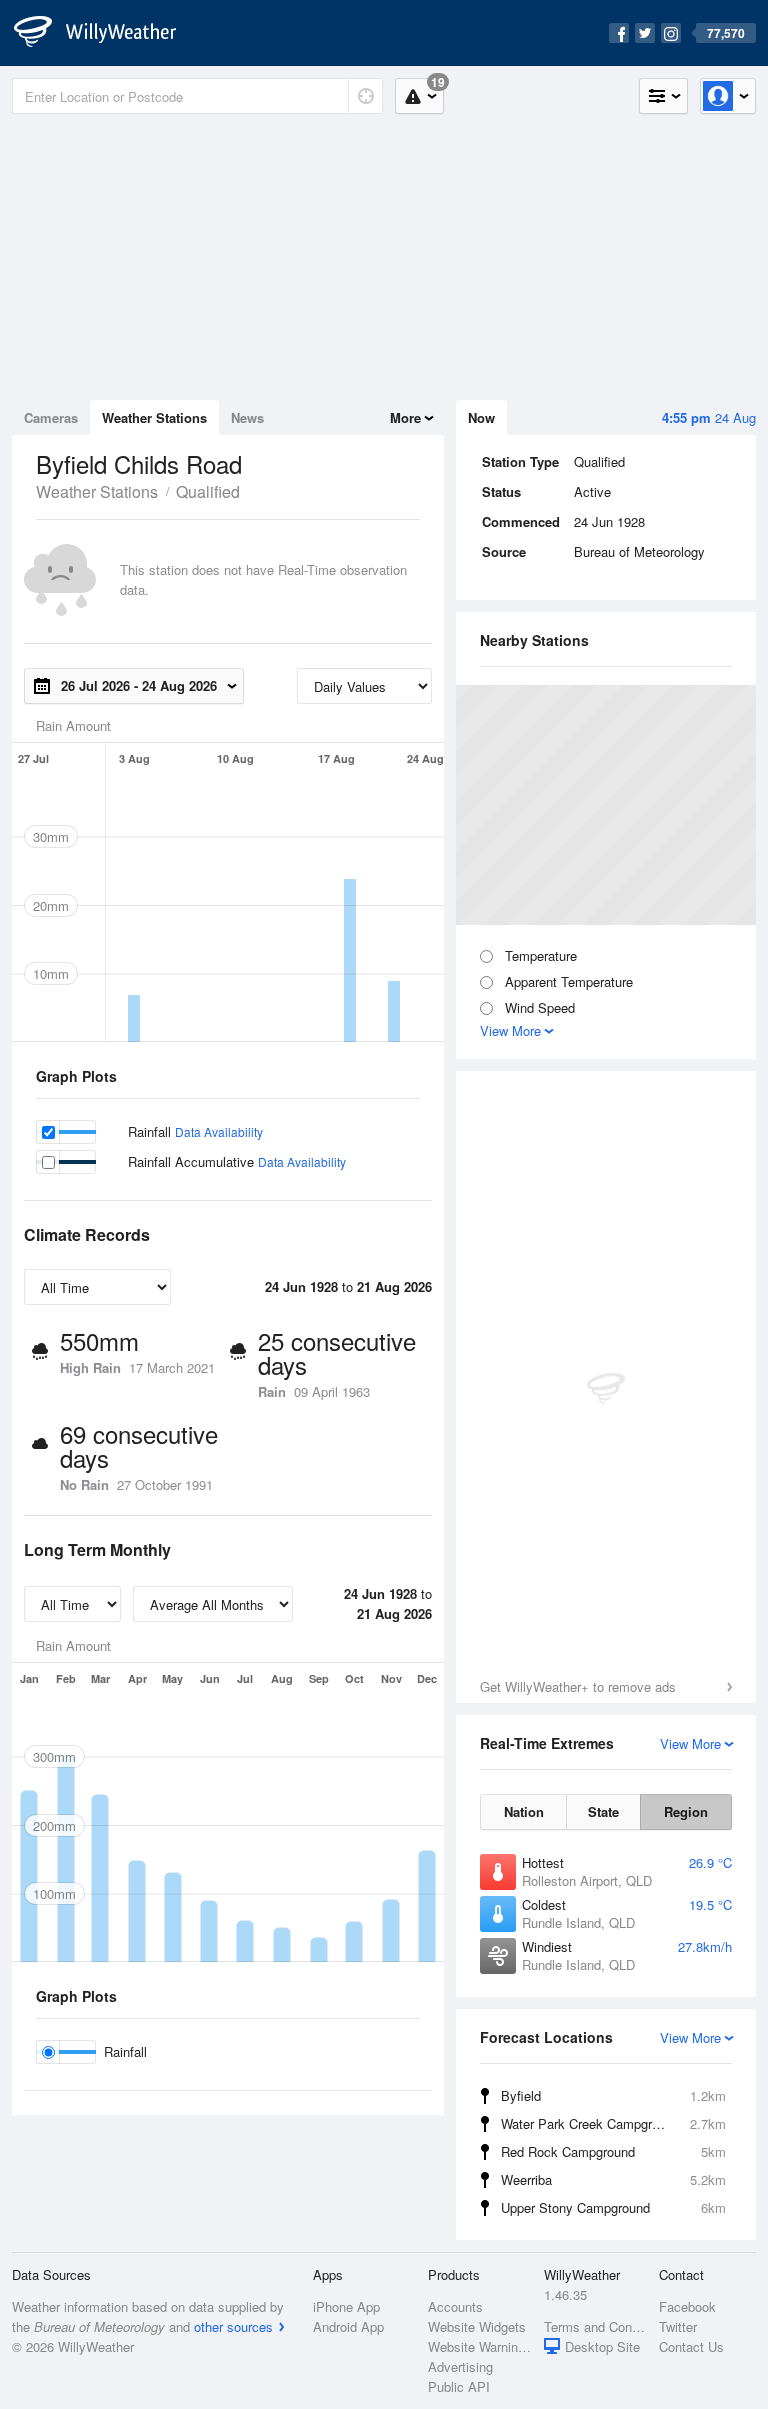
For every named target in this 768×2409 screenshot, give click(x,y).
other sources (233, 2326)
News (247, 417)
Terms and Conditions (595, 2326)
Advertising (460, 2366)
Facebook (687, 2306)
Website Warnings (479, 2346)
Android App (348, 2326)
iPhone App (346, 2306)
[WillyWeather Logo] (106, 33)
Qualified (208, 491)
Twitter (678, 2326)
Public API (459, 2386)
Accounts (455, 2306)
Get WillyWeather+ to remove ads (578, 1686)
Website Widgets (477, 2326)
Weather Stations (154, 417)
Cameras (51, 417)
